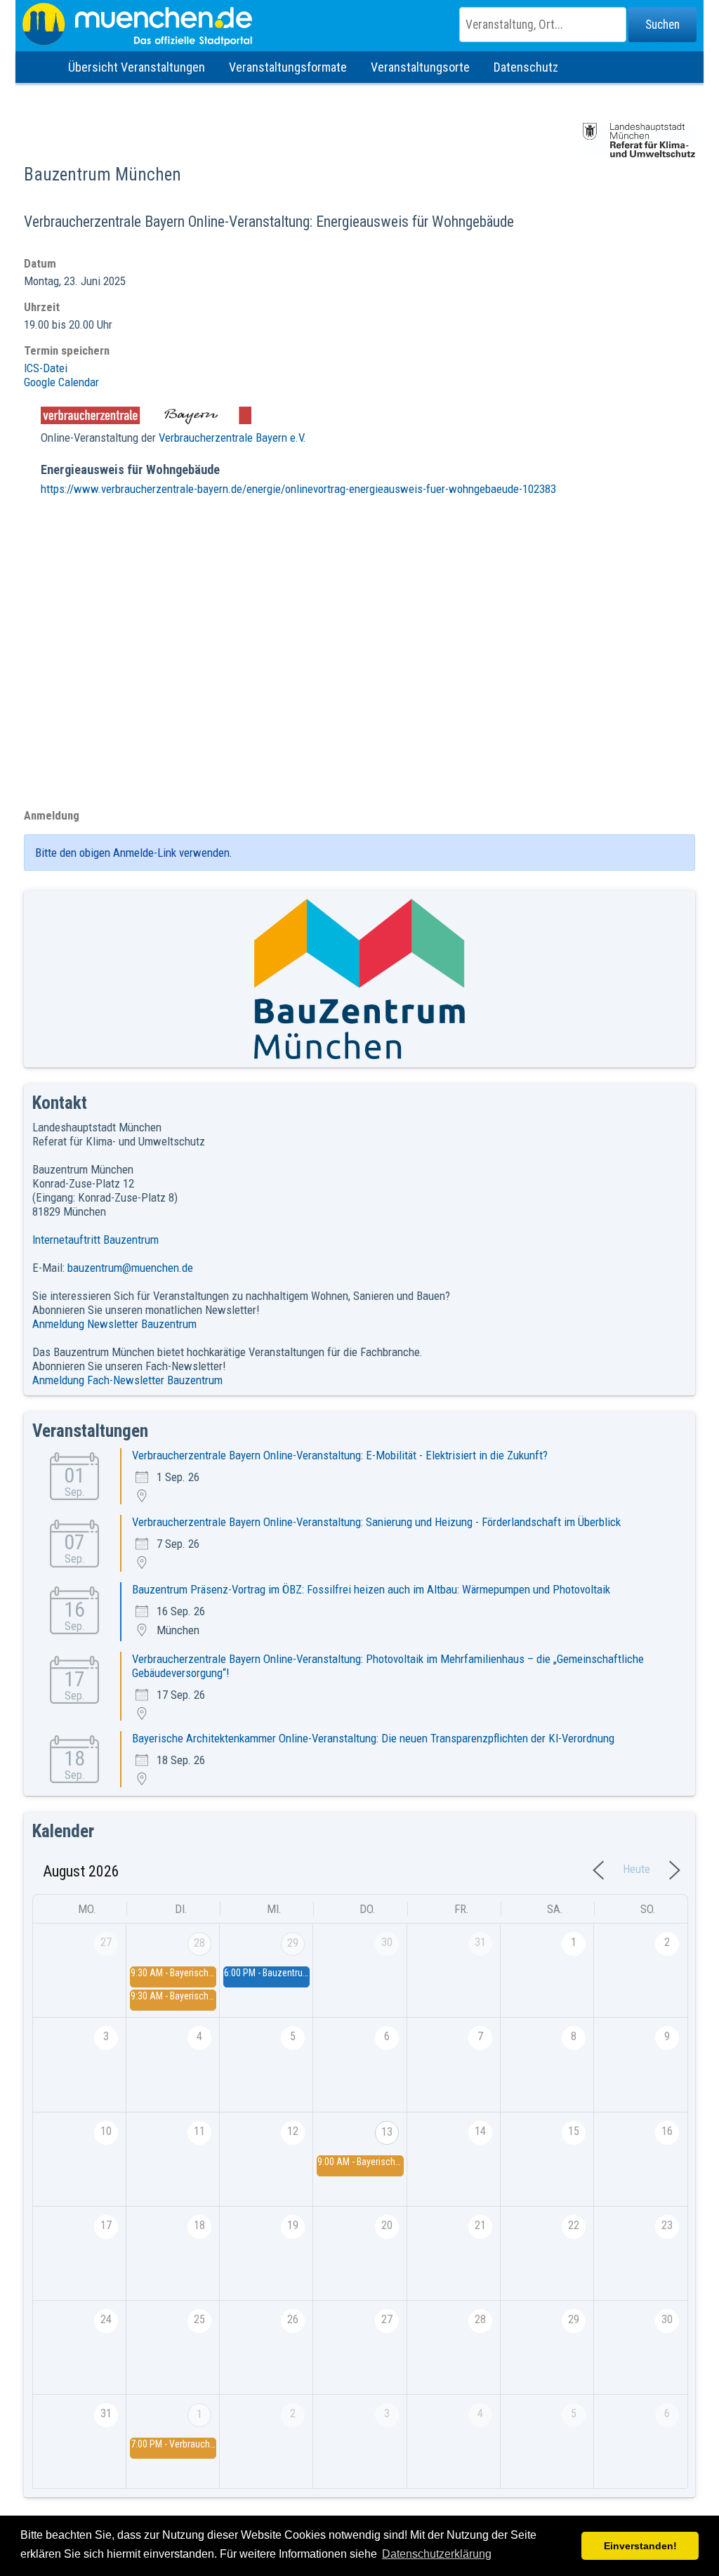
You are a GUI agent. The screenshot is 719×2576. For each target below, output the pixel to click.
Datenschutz (526, 67)
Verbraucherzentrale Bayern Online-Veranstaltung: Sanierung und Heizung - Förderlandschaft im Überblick (376, 1522)
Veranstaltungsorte (420, 67)
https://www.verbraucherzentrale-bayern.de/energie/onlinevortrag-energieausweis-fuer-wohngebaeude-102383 (298, 489)
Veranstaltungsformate (288, 67)
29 (293, 1943)
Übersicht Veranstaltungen (137, 67)
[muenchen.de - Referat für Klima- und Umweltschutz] (359, 25)
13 (387, 2132)
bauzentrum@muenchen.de (130, 1268)
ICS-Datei (46, 368)
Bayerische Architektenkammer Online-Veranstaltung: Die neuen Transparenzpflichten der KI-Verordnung (373, 1738)
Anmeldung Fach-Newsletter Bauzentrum (127, 1380)
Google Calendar (61, 382)
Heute (636, 1869)
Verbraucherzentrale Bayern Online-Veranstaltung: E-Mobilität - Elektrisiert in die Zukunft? (340, 1455)
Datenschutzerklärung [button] (437, 2554)
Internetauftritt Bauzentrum (95, 1240)
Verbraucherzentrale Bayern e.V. (232, 438)
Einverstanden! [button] (640, 2546)
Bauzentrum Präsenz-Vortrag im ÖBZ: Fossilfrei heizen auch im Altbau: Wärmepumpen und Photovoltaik (371, 1589)
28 (199, 1943)
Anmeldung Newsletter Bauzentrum (114, 1324)
